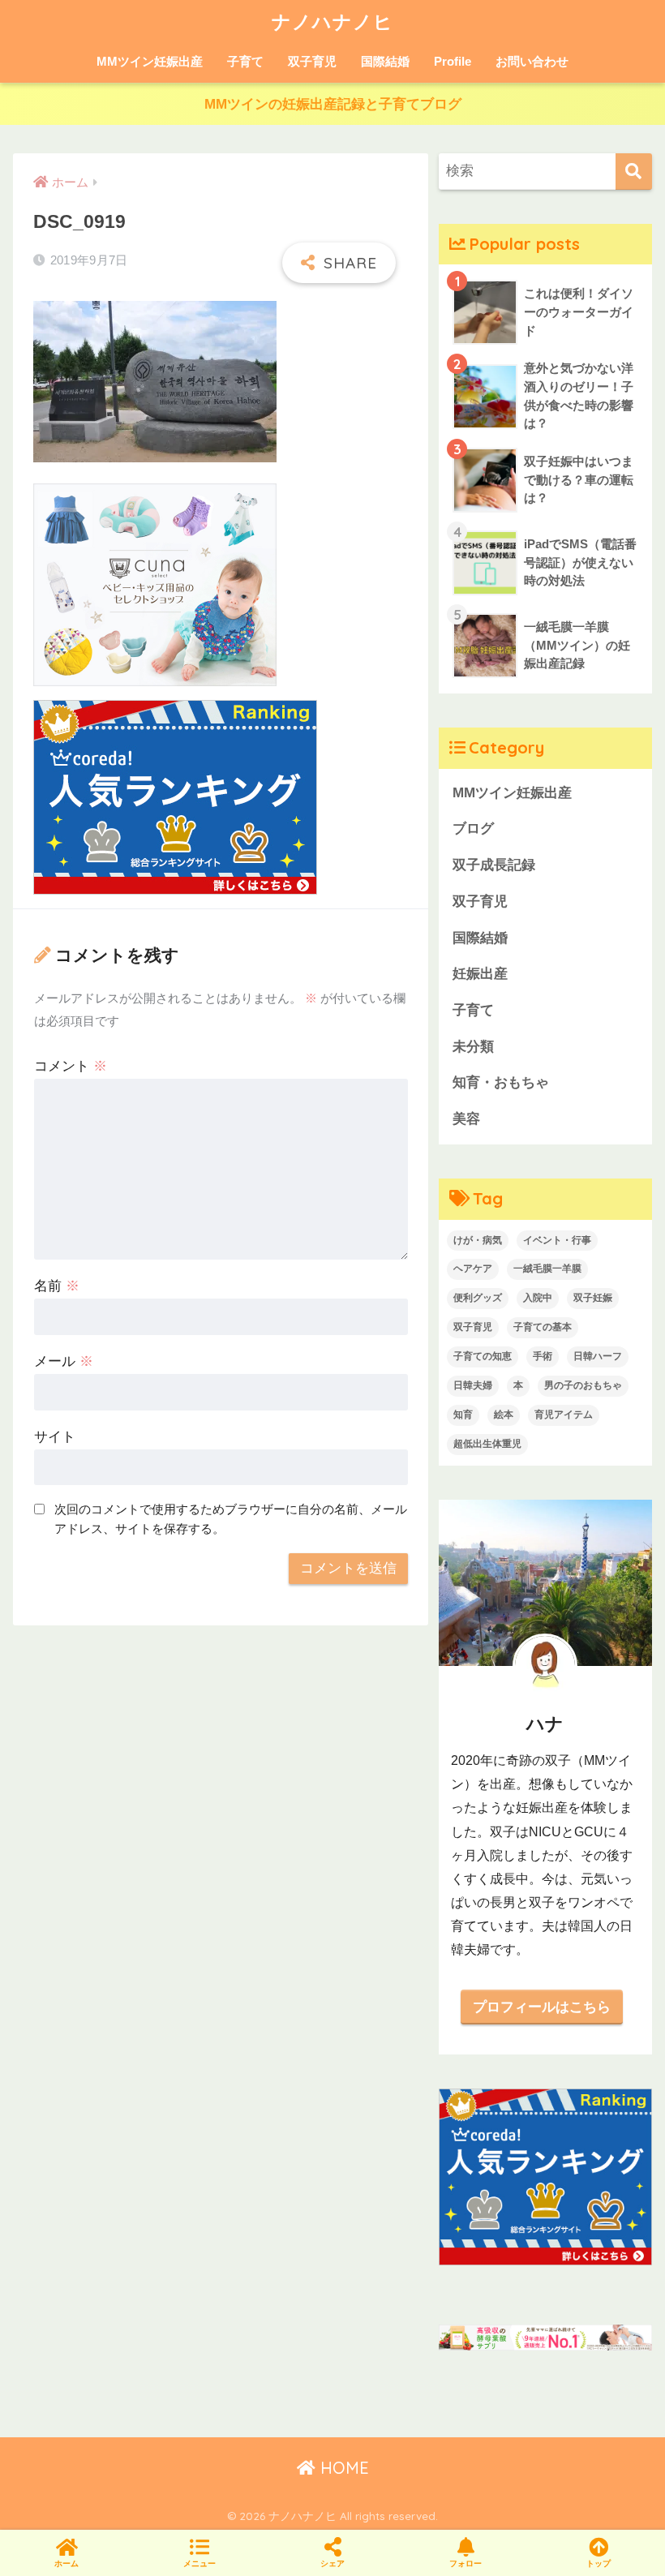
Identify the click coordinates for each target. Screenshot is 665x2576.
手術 (543, 1356)
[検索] (634, 172)
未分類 (473, 1047)
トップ (598, 2563)
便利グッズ (478, 1298)
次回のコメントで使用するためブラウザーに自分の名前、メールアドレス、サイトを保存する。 (231, 1519)
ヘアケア (473, 1269)
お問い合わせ (532, 61)
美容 (466, 1119)
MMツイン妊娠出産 (150, 61)
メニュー (199, 2563)
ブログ (473, 829)
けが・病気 (478, 1240)
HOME (342, 2468)
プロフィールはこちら (542, 2006)
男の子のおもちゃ (583, 1385)
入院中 (538, 1298)
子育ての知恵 (483, 1356)
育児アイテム (564, 1415)
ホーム (66, 2563)
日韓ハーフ (598, 1356)
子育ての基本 (543, 1327)
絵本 (504, 1415)
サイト (55, 1437)
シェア (332, 2563)
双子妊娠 (593, 1298)
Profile (453, 61)
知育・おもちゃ (501, 1082)
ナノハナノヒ (332, 21)
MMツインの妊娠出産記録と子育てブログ (333, 104)
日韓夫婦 (473, 1385)
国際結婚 (385, 61)
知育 (463, 1415)
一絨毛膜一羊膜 (547, 1269)
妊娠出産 (480, 974)
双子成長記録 (494, 865)
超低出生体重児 (487, 1444)
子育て (245, 61)
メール (64, 1361)
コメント (71, 1066)
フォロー (466, 2563)
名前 (57, 1286)
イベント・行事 (557, 1240)
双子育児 (312, 61)
